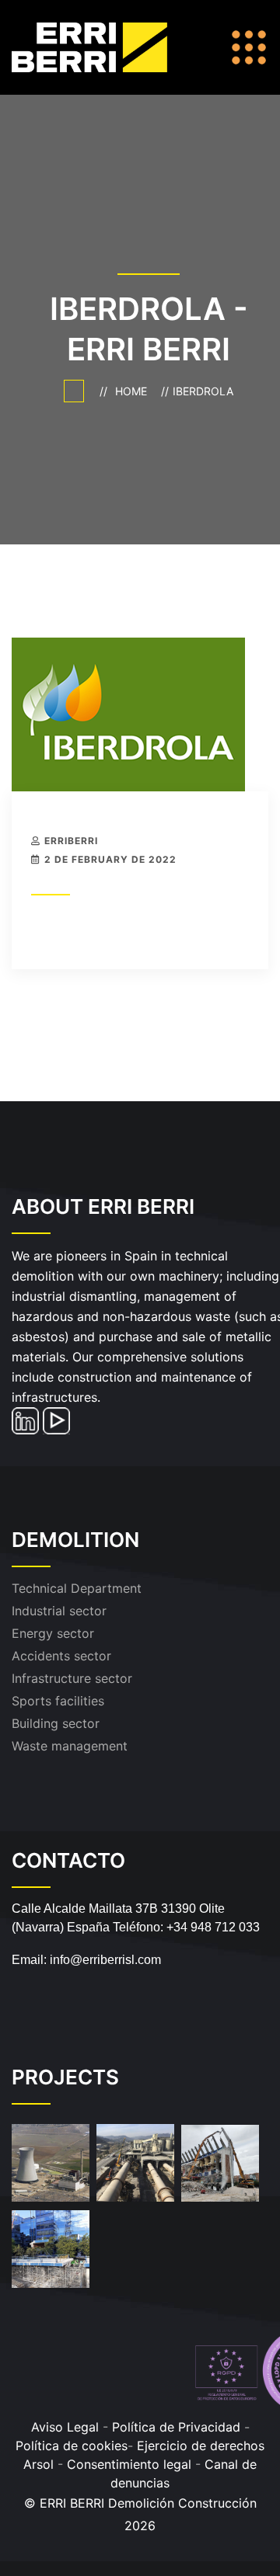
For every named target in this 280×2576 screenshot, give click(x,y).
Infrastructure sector (72, 1678)
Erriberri (71, 841)
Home (134, 391)
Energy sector (53, 1633)
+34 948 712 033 (213, 1927)
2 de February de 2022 (110, 859)
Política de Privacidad (176, 2427)
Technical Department (77, 1588)
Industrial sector (59, 1611)
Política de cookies (72, 2446)
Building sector (56, 1723)
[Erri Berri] (107, 46)
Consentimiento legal (131, 2464)
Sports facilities (58, 1701)
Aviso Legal (65, 2427)
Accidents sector (61, 1656)
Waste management (70, 1746)
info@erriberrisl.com (105, 1960)
